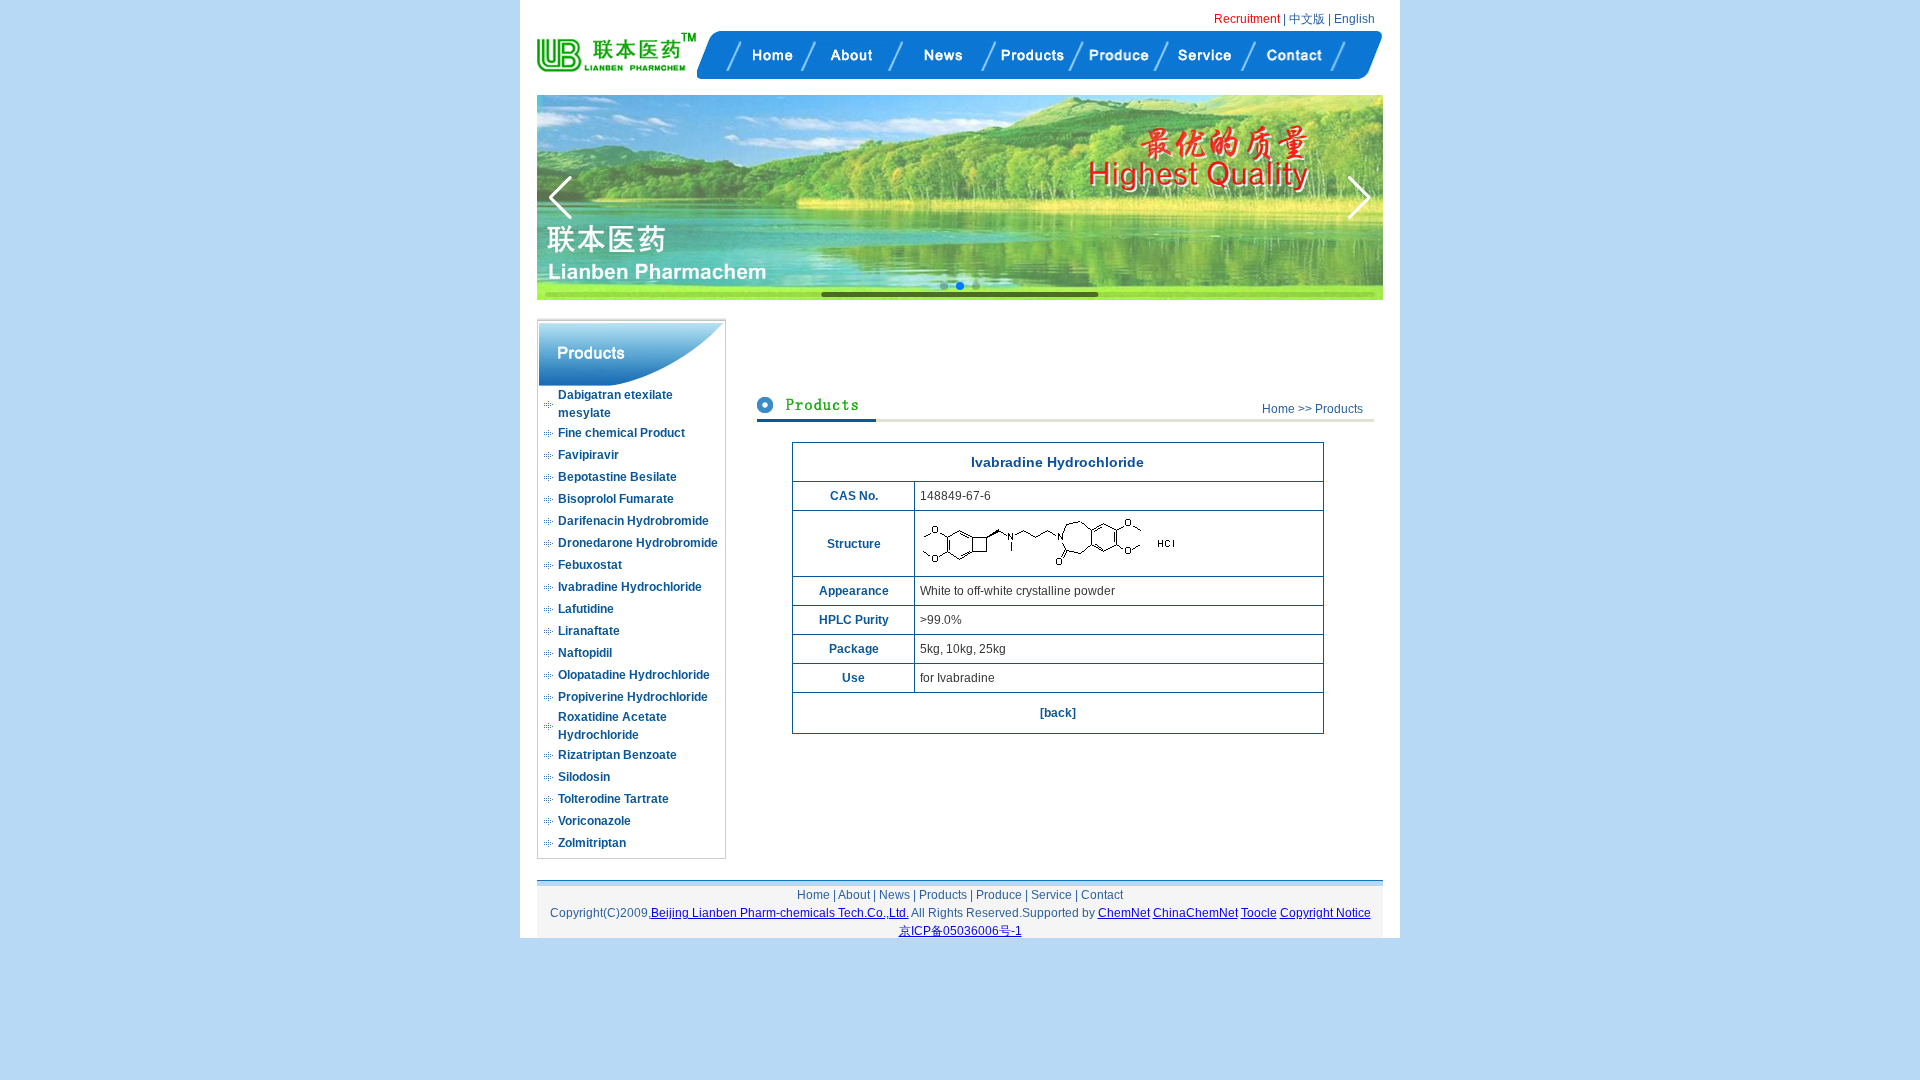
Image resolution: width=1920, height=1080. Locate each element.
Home (1278, 409)
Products (1339, 409)
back (1058, 713)
